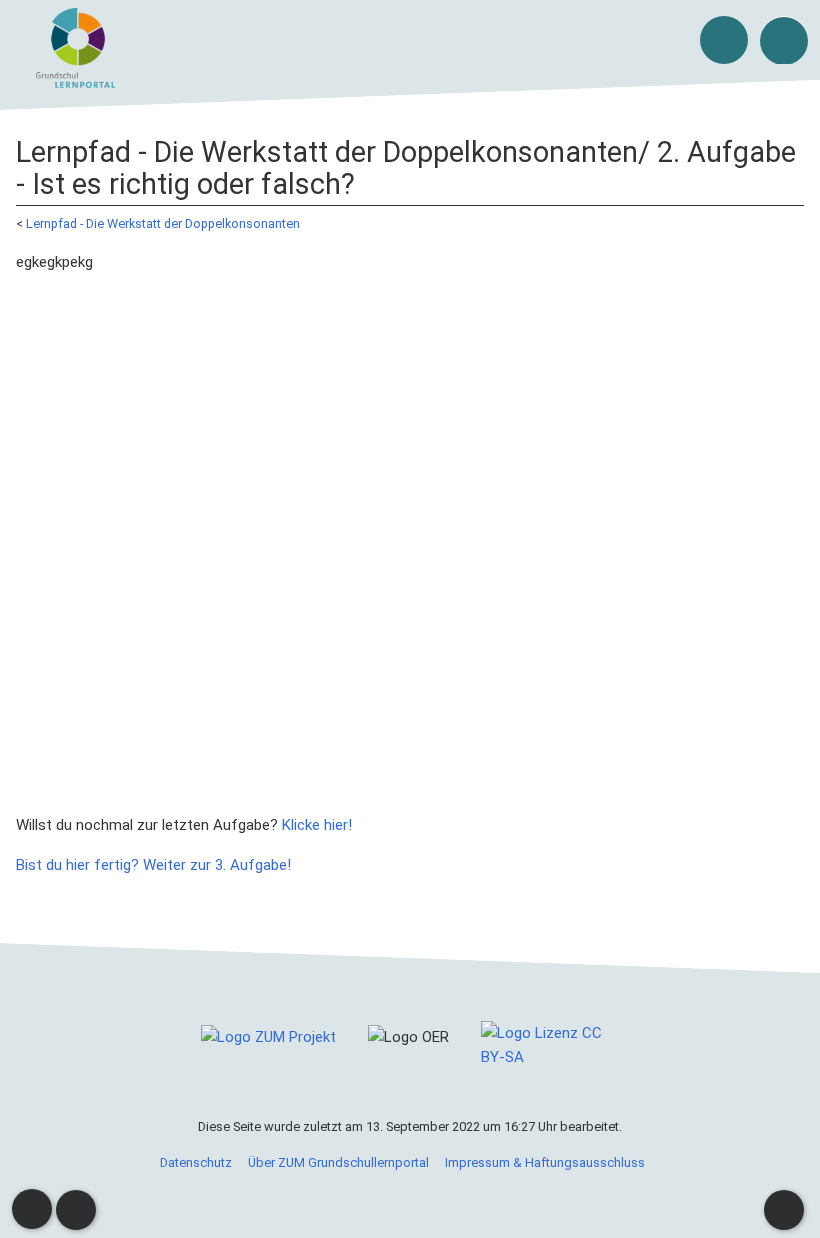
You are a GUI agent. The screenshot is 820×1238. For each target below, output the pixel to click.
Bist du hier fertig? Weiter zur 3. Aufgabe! (153, 865)
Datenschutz (196, 1162)
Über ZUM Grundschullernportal (338, 1162)
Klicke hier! (317, 825)
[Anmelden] (724, 40)
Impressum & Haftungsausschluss (545, 1162)
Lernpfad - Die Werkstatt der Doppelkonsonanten (163, 223)
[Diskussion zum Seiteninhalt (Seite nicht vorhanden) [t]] (32, 1209)
